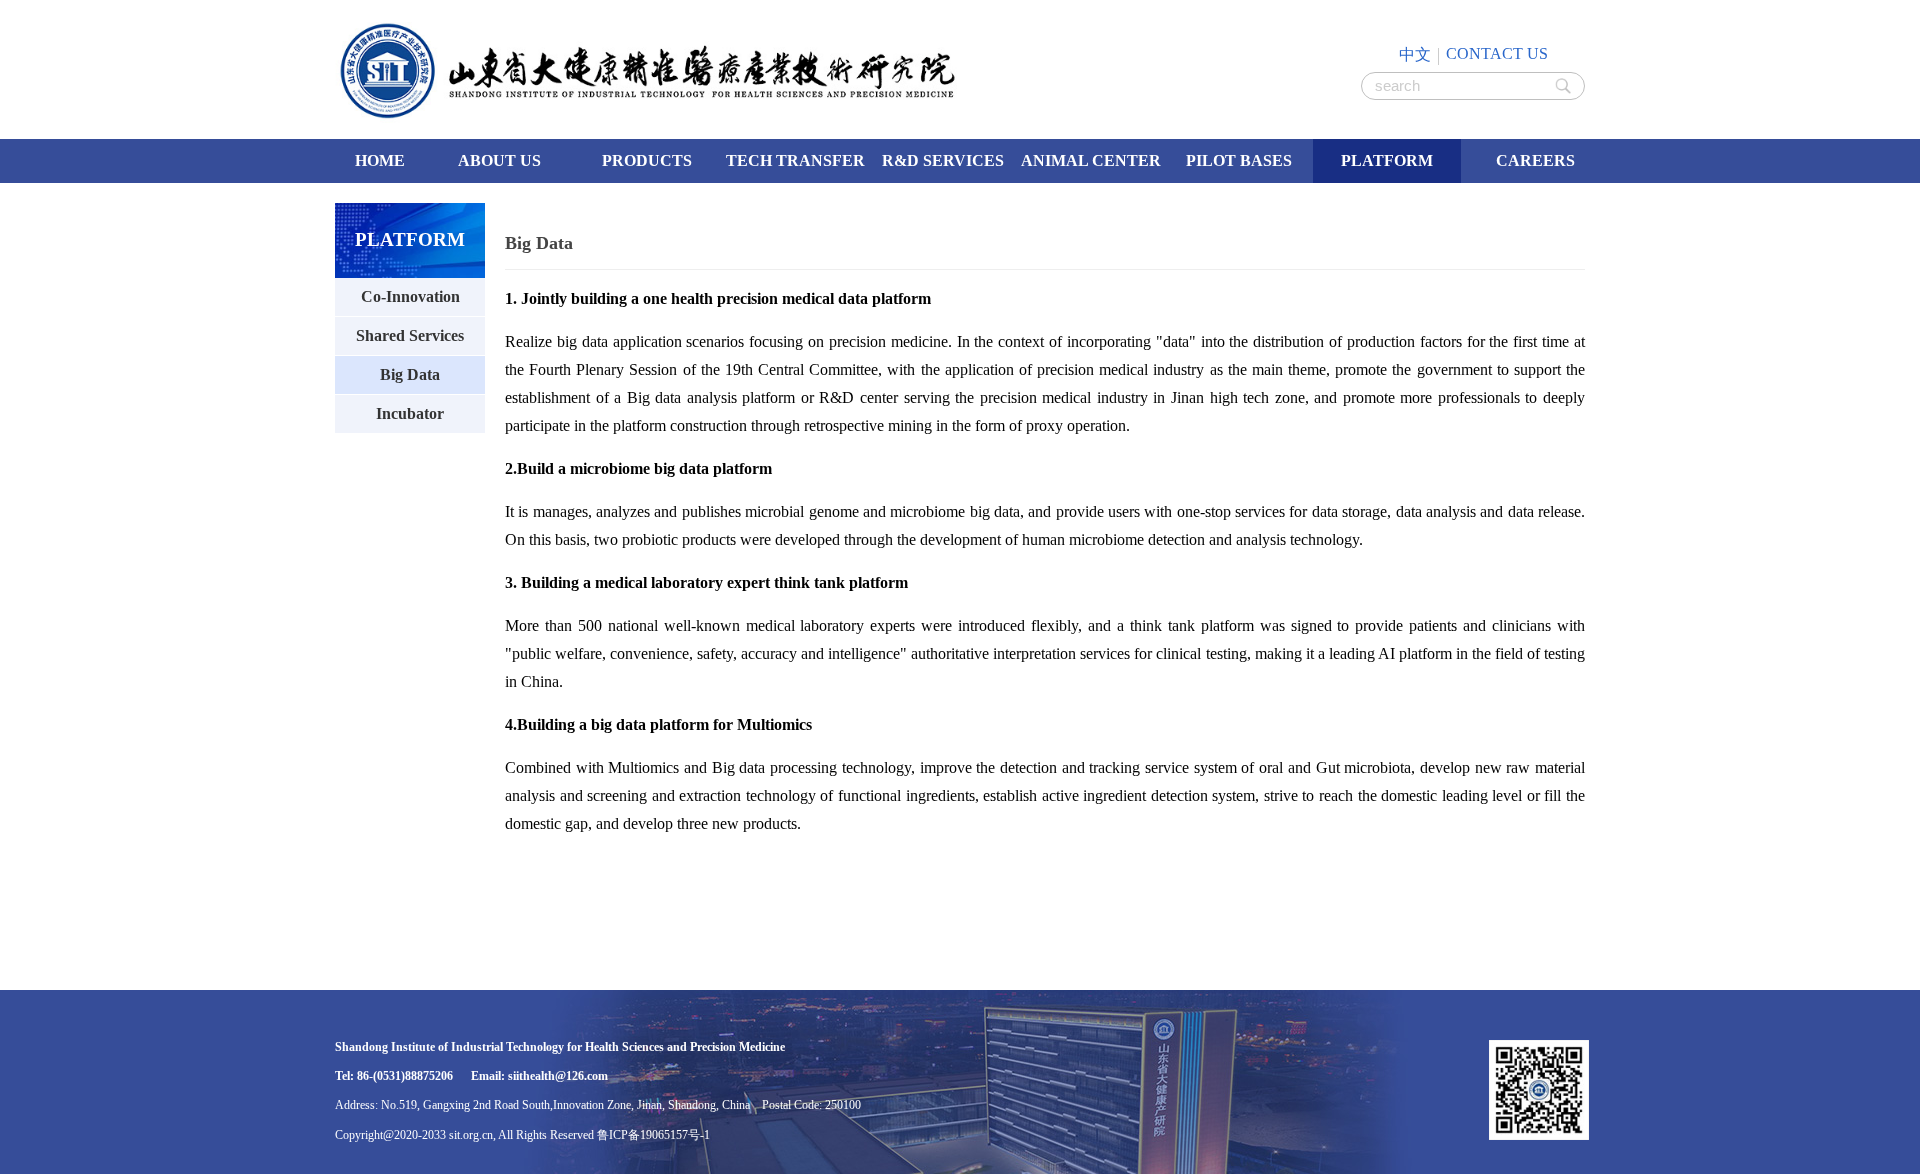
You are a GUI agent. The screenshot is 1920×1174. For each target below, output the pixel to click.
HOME (380, 160)
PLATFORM (1387, 160)
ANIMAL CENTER (1091, 160)
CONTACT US (1497, 53)
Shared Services (410, 335)
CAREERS (1535, 160)
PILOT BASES (1239, 160)
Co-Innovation (410, 296)
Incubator (410, 413)
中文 (1415, 54)
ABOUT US (499, 160)
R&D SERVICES (943, 160)
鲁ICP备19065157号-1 (653, 1135)
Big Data (410, 374)
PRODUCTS (647, 160)
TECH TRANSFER (795, 160)
